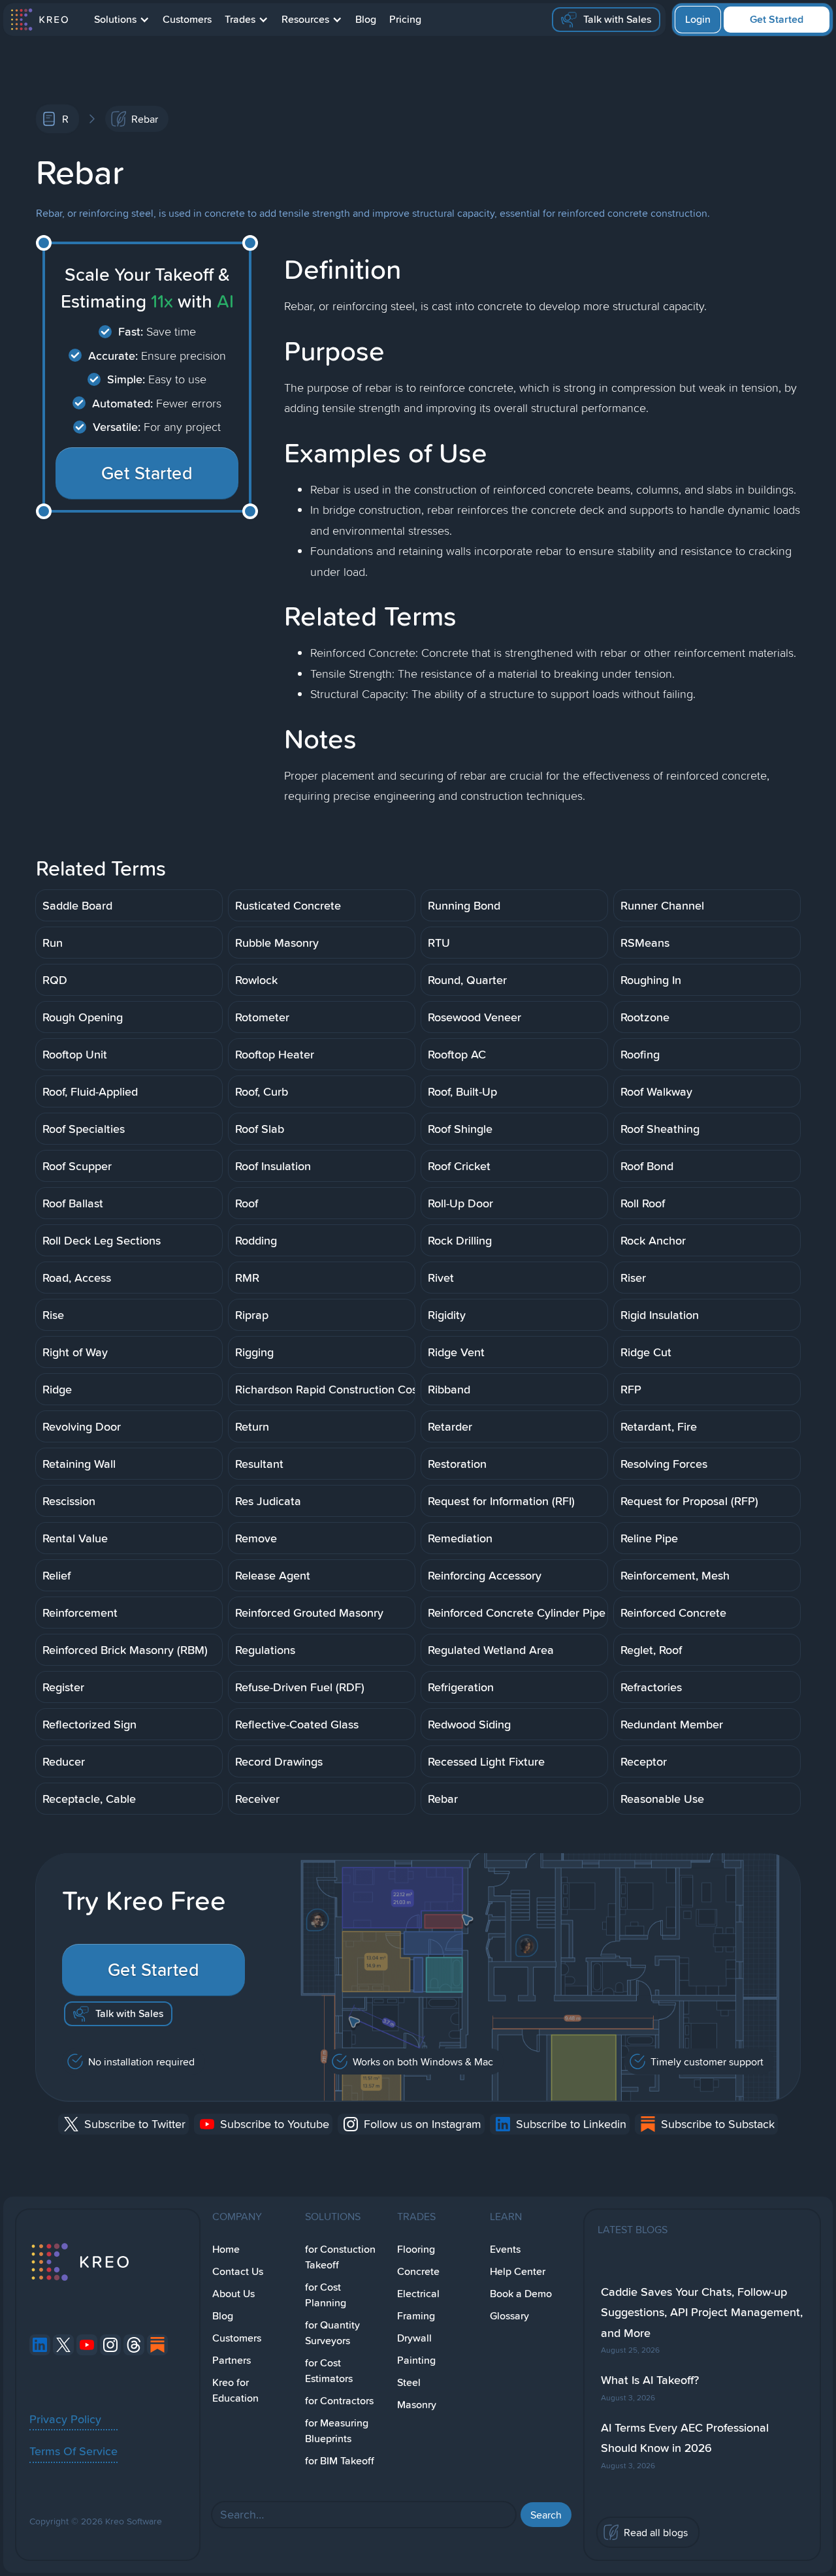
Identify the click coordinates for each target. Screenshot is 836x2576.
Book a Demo (521, 2294)
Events (505, 2249)
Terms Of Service (73, 2451)
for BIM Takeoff (340, 2461)
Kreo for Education (235, 2390)
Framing (416, 2316)
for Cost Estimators (329, 2371)
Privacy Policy (65, 2419)
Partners (232, 2360)
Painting (416, 2360)
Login (698, 19)
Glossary (509, 2316)
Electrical (418, 2294)
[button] (122, 20)
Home (226, 2249)
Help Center (518, 2271)
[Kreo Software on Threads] (134, 2345)
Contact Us (238, 2271)
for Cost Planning (326, 2295)
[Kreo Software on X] (63, 2345)
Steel (409, 2382)
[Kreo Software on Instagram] (110, 2345)
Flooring (416, 2249)
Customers (187, 19)
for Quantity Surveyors (332, 2333)
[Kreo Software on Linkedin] (40, 2345)
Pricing (405, 19)
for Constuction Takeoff (340, 2257)
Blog (366, 19)
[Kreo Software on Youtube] (87, 2345)
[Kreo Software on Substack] (157, 2345)
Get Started (777, 19)
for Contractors (339, 2401)
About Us (233, 2294)
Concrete (418, 2271)
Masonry (417, 2405)
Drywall (414, 2338)
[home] (39, 20)
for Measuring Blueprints (337, 2431)
